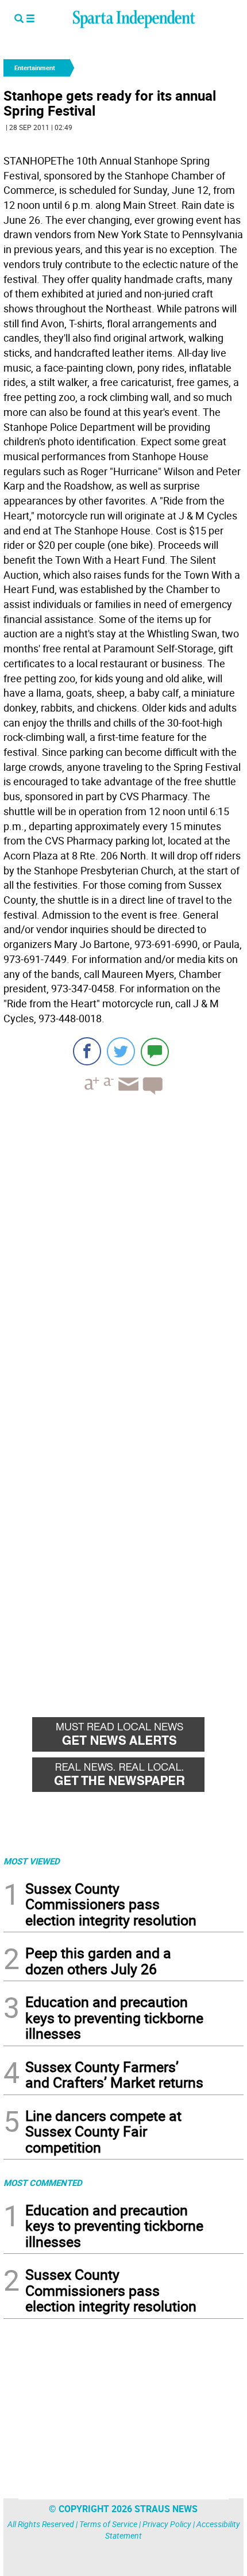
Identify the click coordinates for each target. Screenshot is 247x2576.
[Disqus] (123, 1250)
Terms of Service (108, 2524)
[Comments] (155, 1051)
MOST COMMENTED (43, 2183)
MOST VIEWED (32, 1861)
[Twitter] (121, 1051)
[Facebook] (87, 1051)
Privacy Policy (167, 2524)
